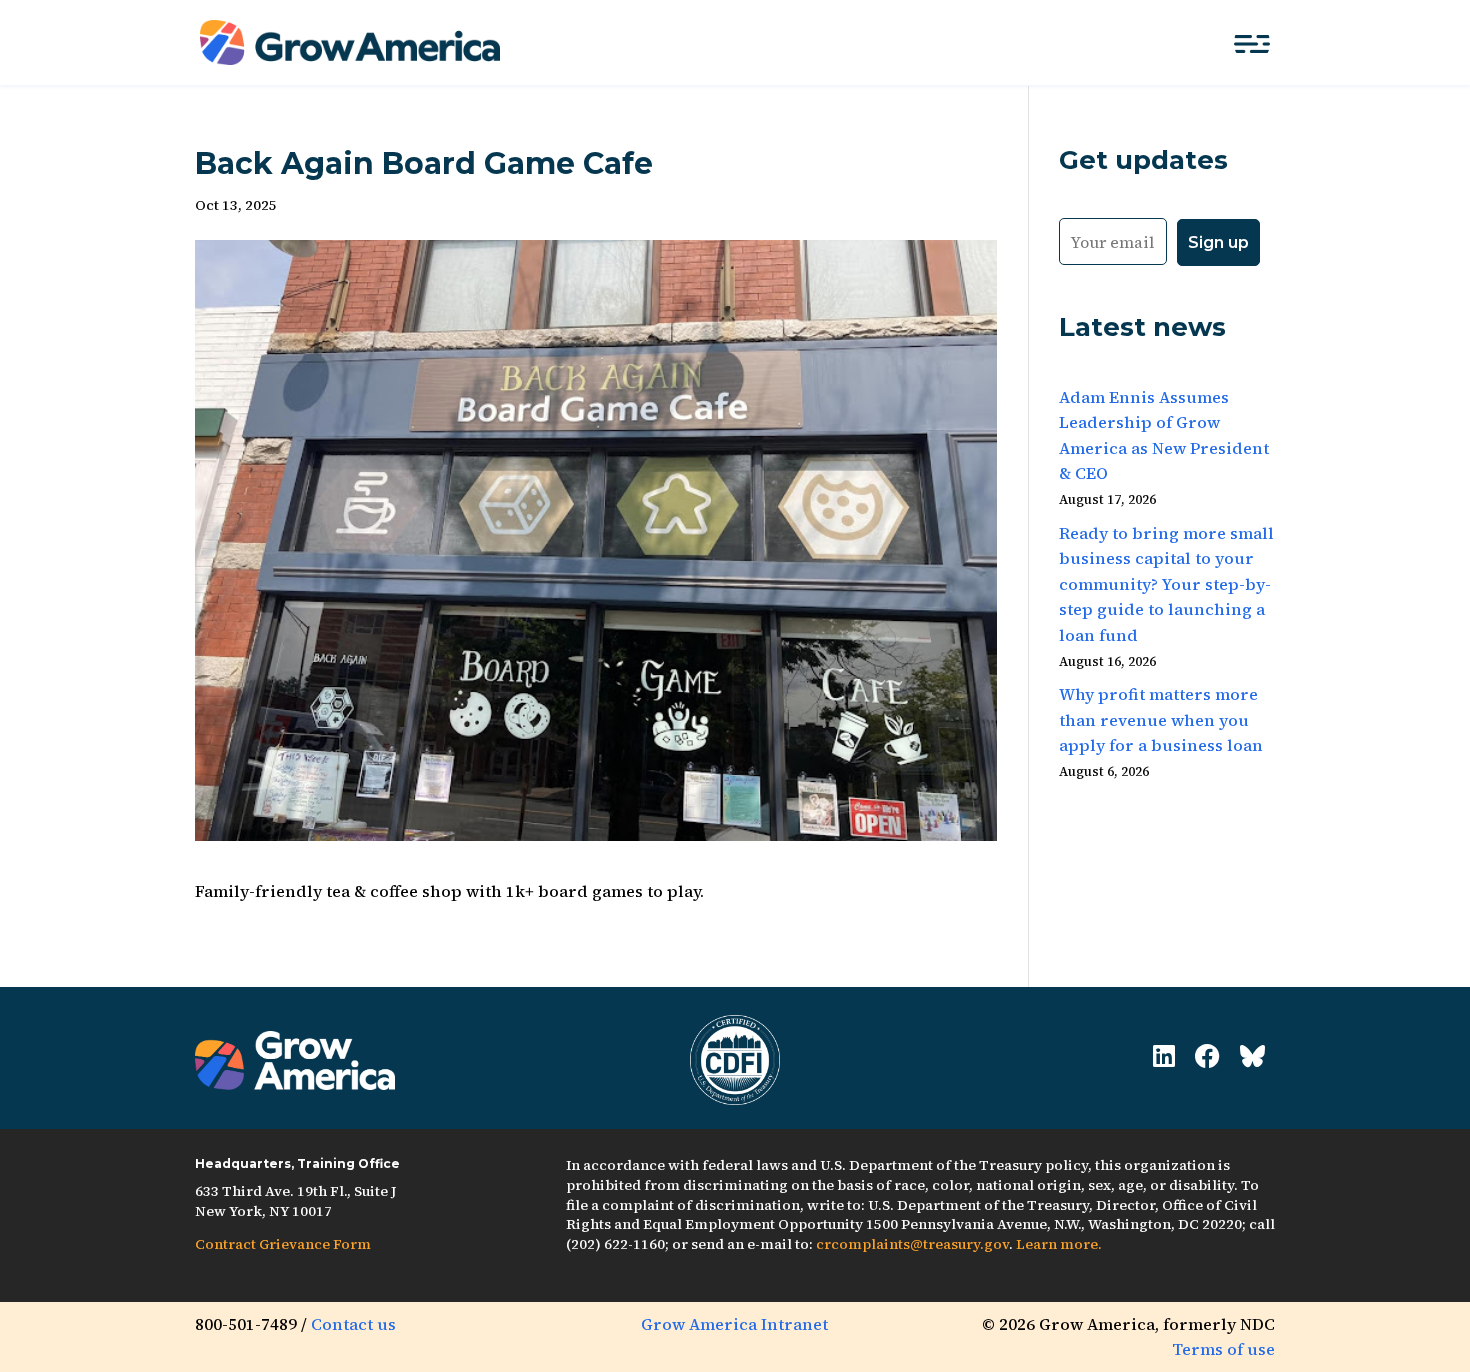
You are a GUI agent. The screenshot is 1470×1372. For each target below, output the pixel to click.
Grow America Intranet (734, 1324)
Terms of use (1223, 1349)
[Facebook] (1207, 1056)
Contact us (353, 1324)
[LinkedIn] (1164, 1056)
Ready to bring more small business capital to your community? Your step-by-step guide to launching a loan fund (1166, 584)
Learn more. (1059, 1244)
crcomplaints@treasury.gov (912, 1244)
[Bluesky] (1252, 1056)
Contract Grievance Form (283, 1244)
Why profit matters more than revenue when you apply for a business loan (1161, 719)
